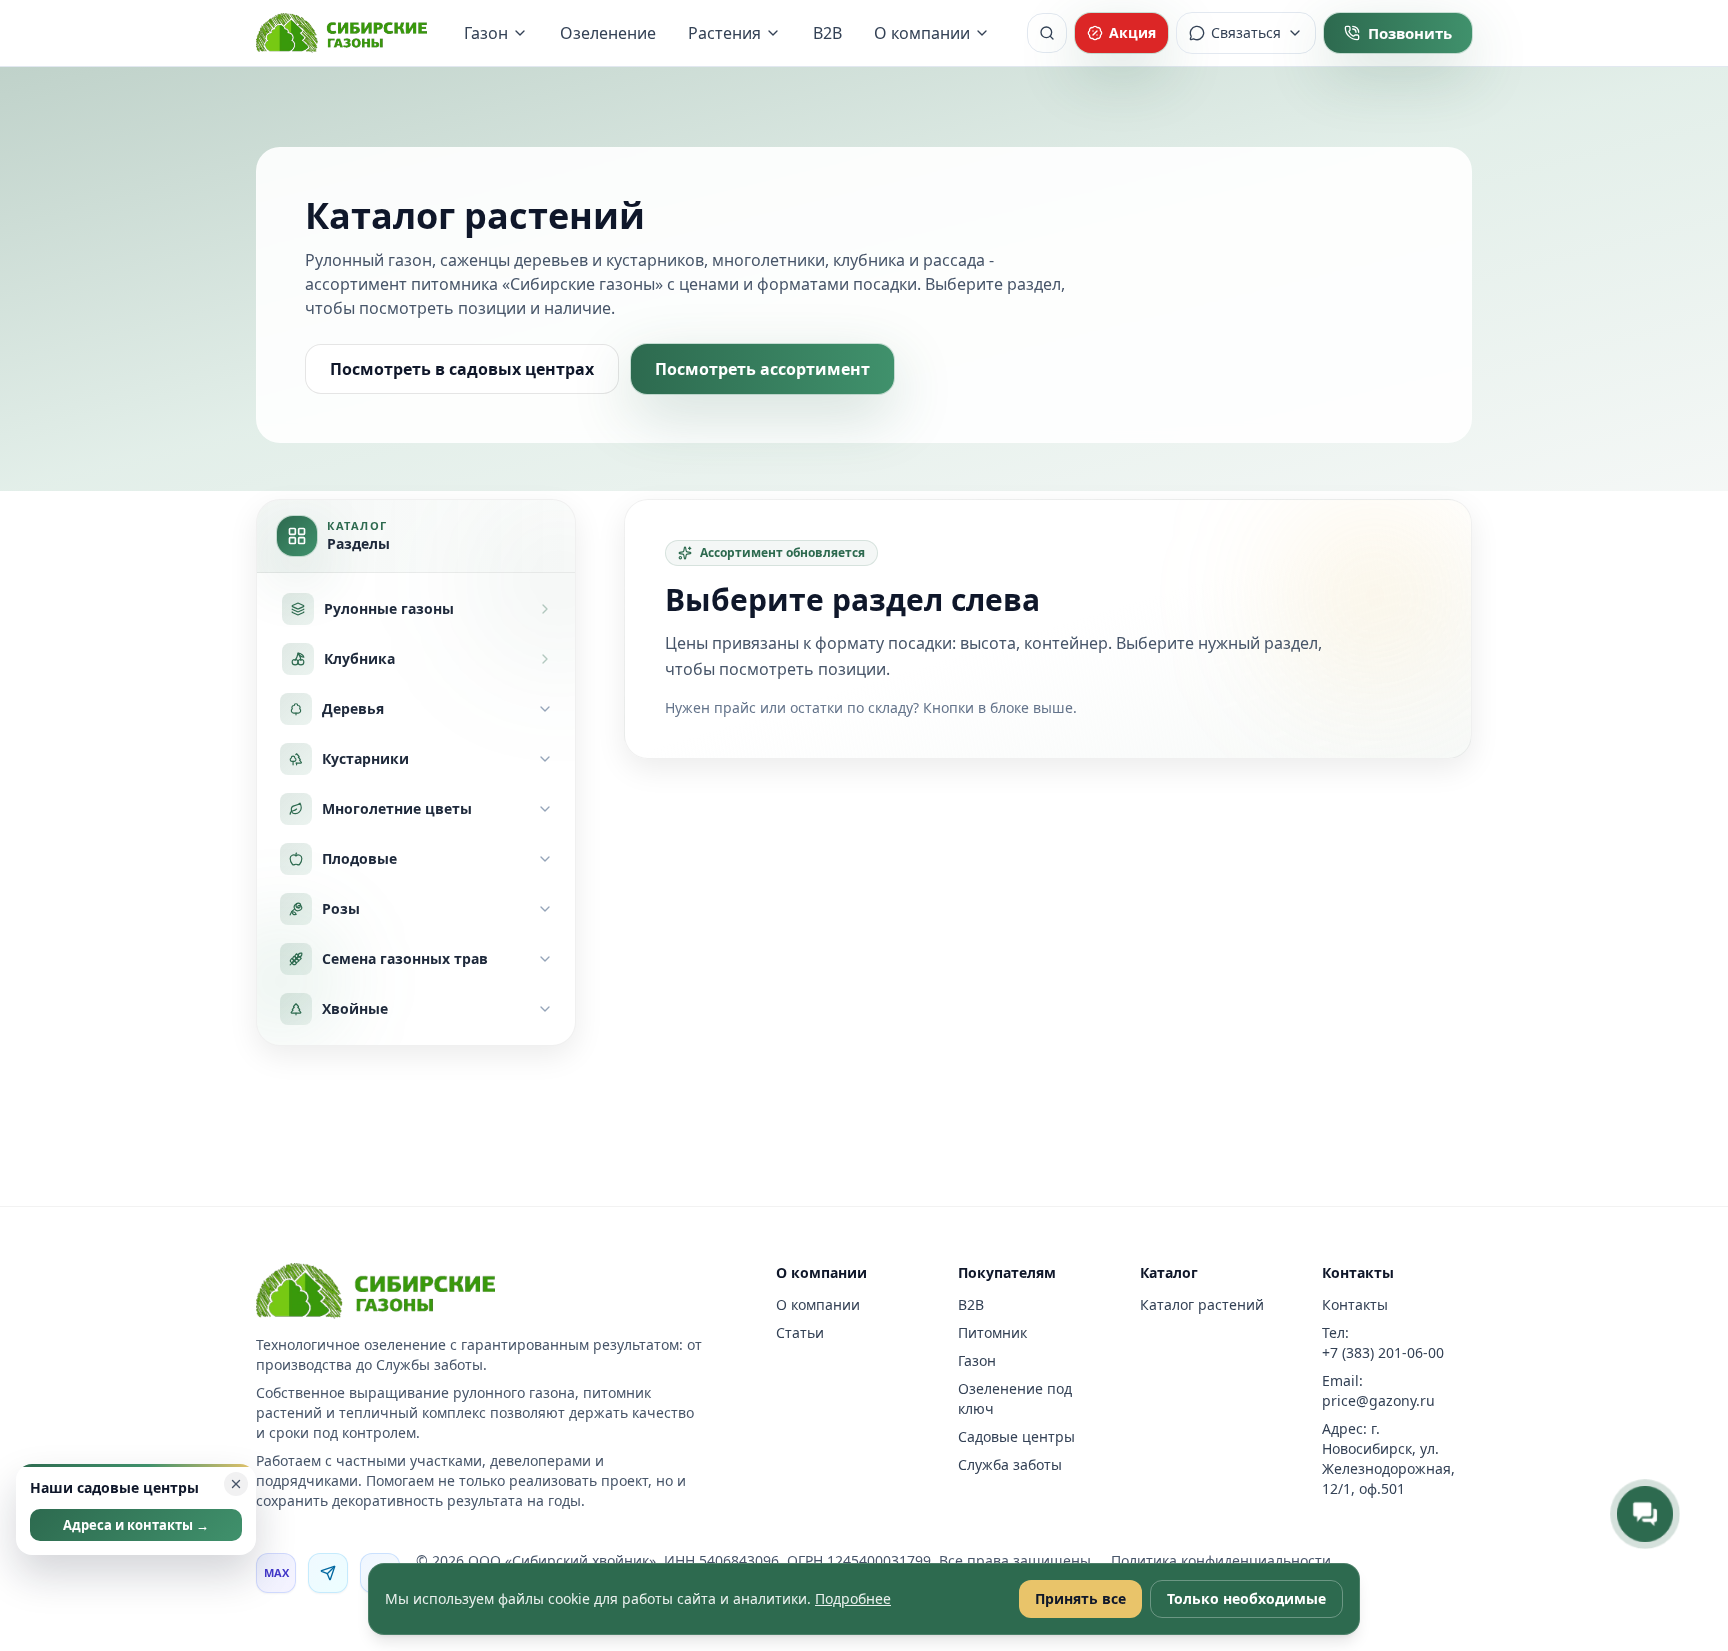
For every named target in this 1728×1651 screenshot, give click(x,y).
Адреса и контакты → (136, 1525)
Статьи (800, 1332)
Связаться (1246, 32)
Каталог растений (1202, 1304)
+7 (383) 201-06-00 (1383, 1352)
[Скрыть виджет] (236, 1484)
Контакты (1355, 1304)
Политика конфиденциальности (1221, 1560)
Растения (724, 33)
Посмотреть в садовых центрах (462, 369)
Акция (1132, 32)
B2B (827, 33)
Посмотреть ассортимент (762, 369)
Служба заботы (1010, 1464)
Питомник (992, 1332)
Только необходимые (1246, 1598)
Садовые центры (1016, 1436)
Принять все (1080, 1598)
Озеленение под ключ (1015, 1398)
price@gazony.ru (1378, 1400)
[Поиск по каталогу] (1047, 33)
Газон (486, 33)
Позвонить (1410, 33)
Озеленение (608, 33)
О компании (922, 33)
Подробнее (853, 1598)
